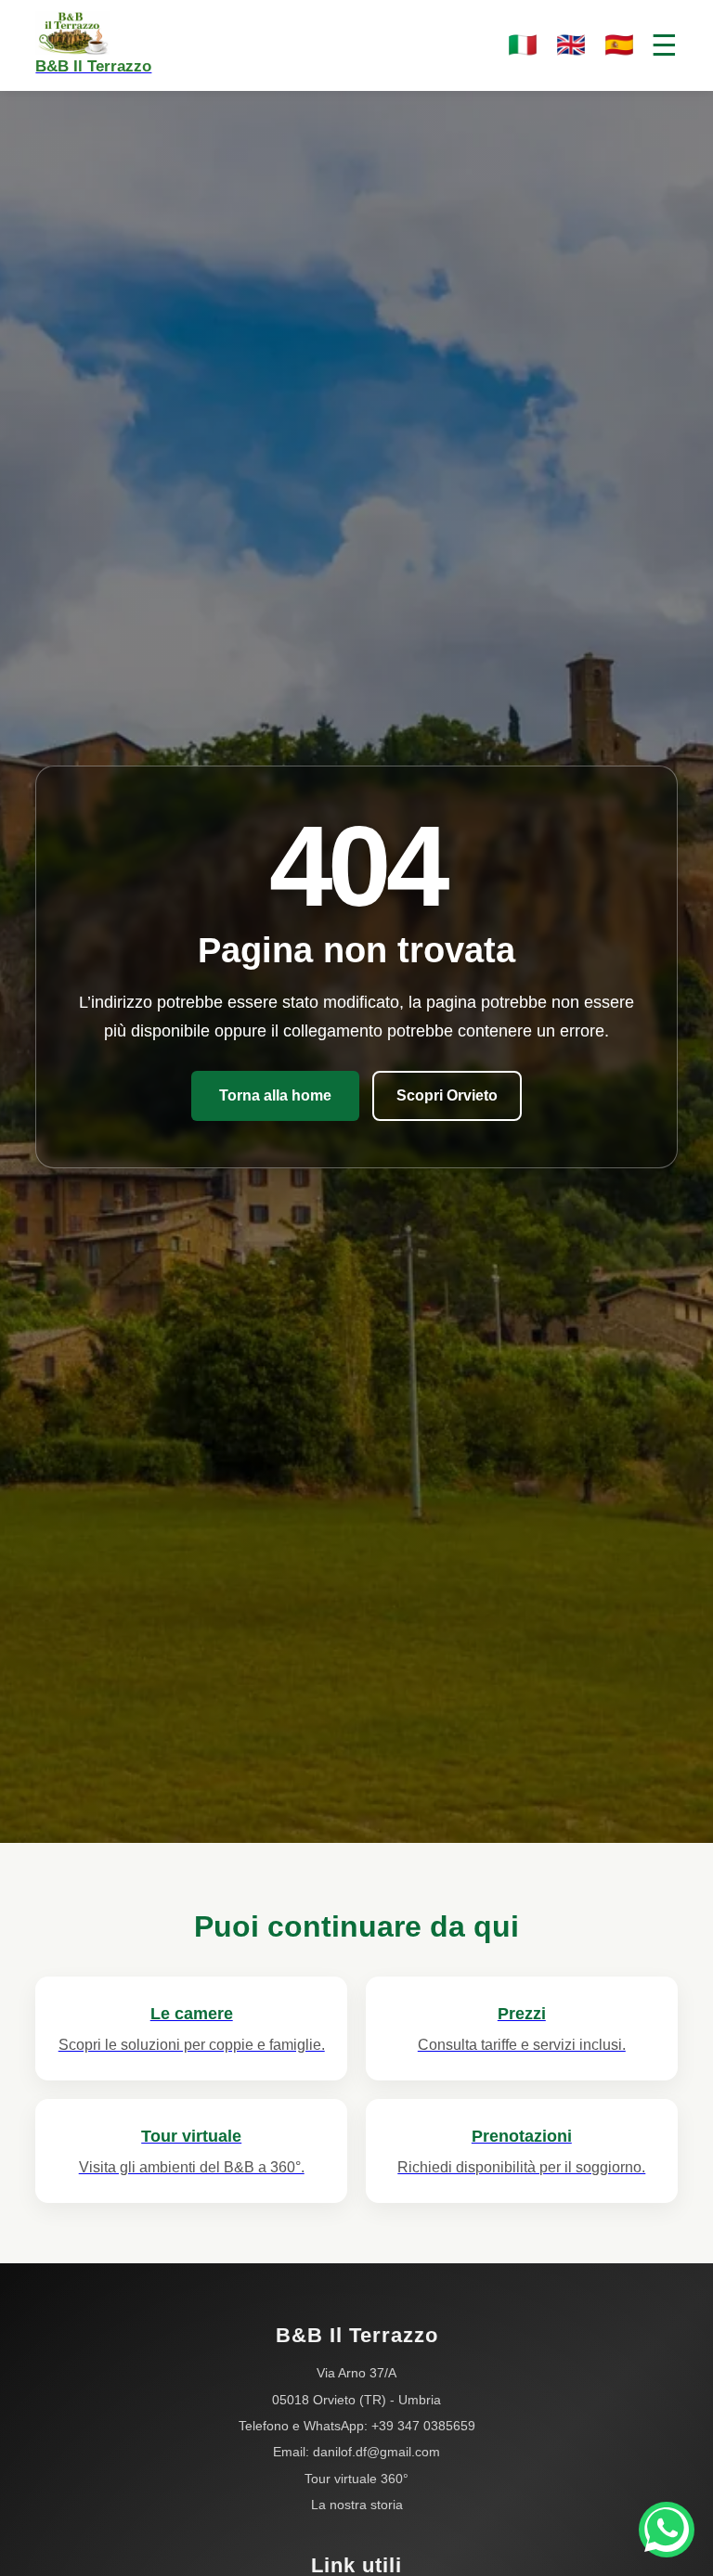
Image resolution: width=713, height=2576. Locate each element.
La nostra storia (357, 2505)
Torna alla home (275, 1095)
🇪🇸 (619, 45)
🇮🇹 (523, 45)
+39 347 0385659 (423, 2426)
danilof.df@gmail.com (376, 2452)
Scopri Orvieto (447, 1095)
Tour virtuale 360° (356, 2479)
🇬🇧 (571, 45)
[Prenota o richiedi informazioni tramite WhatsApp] (667, 2530)
